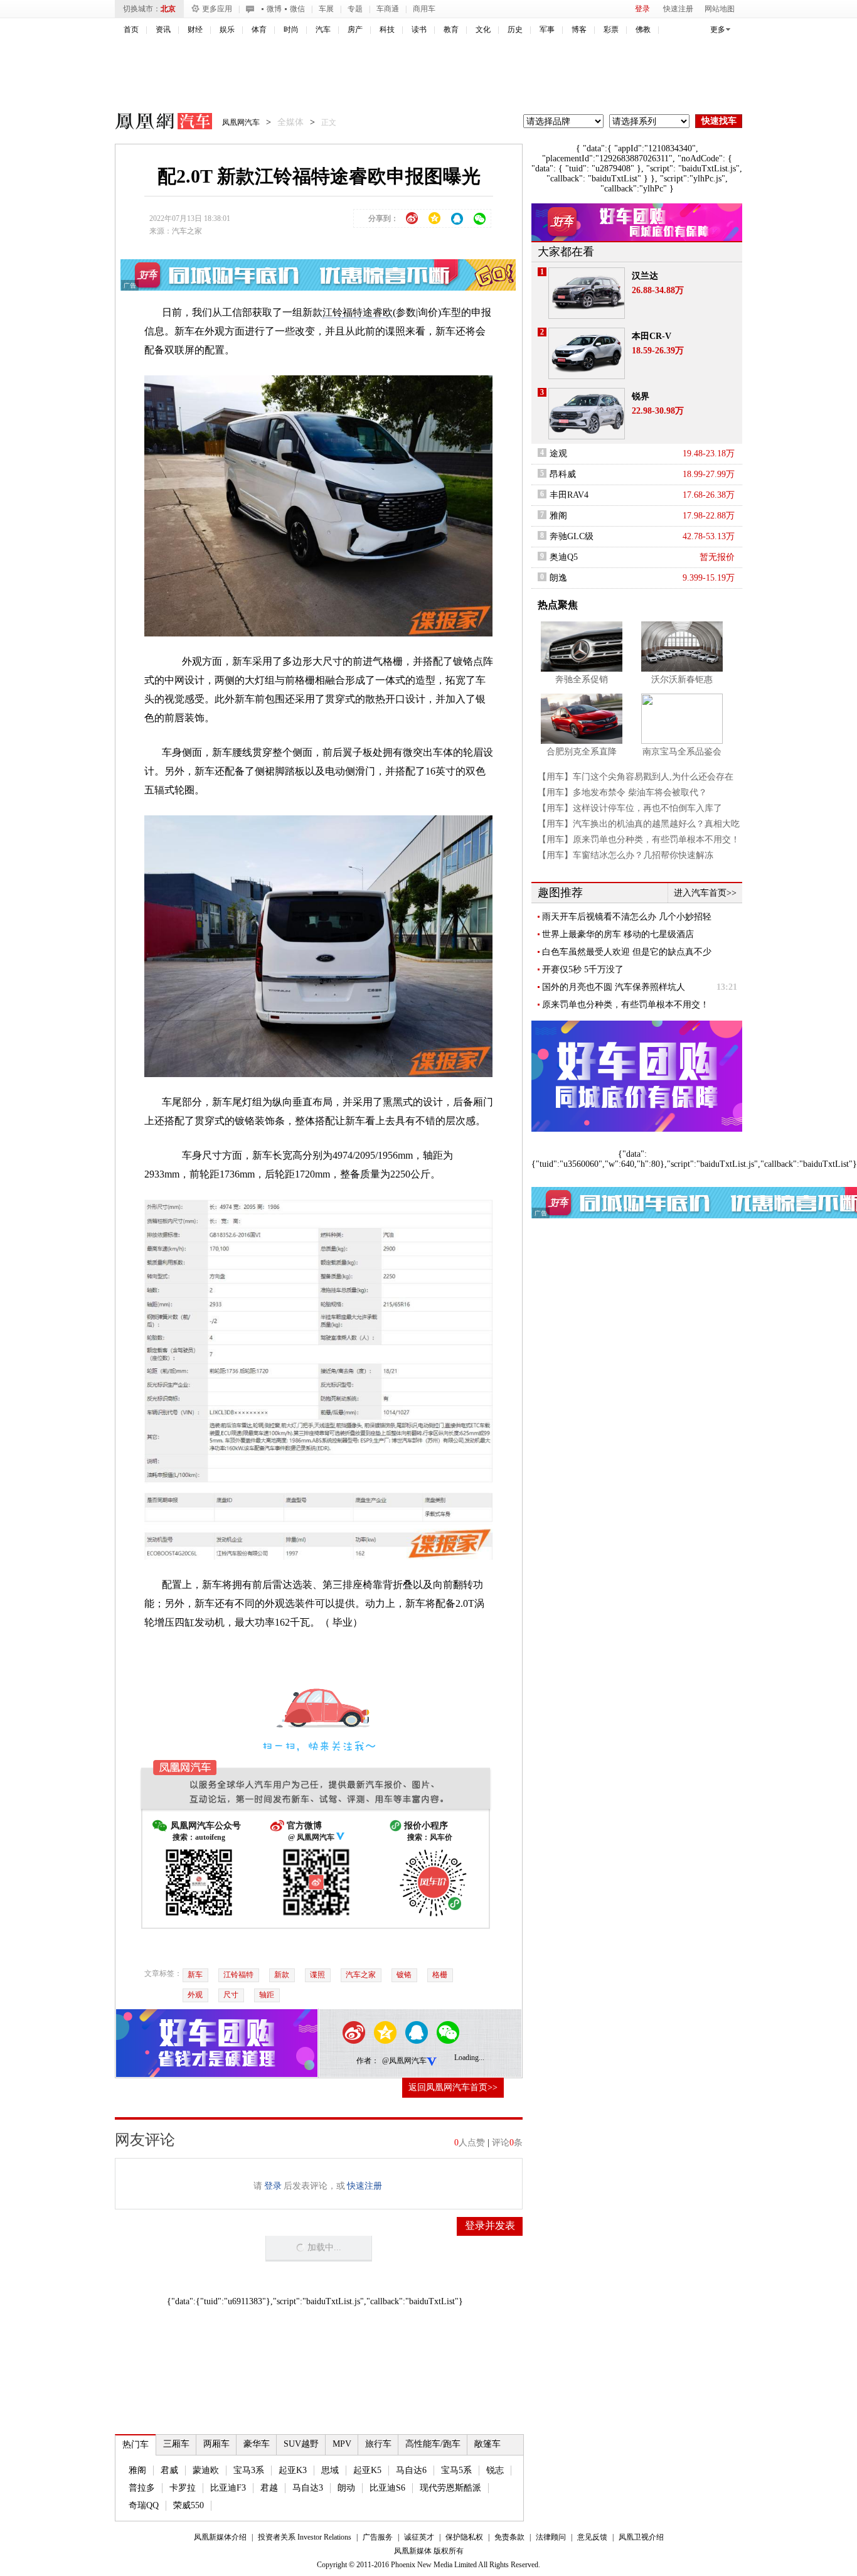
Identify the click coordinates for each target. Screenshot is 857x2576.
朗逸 (558, 578)
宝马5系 (456, 2470)
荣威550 (189, 2505)
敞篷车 (487, 2444)
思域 (330, 2470)
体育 (259, 30)
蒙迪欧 (206, 2470)
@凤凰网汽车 (404, 2061)
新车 (195, 1975)
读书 (419, 30)
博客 (579, 30)
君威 (169, 2470)
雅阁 (137, 2470)
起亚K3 (293, 2470)
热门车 (136, 2445)
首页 (131, 30)
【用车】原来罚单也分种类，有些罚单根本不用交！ (639, 840)
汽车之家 (187, 231)
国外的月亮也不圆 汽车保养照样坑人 (614, 987)
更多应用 (217, 9)
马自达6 (411, 2470)
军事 (547, 30)
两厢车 (216, 2444)
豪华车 (257, 2444)
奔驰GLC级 (572, 536)
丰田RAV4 (569, 495)
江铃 (333, 312)
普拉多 (142, 2488)
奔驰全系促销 (582, 679)
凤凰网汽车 (155, 123)
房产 (355, 30)
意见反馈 (592, 2537)
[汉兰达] (587, 293)
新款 (282, 1975)
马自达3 (308, 2488)
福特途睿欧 (368, 312)
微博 (274, 9)
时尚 (291, 30)
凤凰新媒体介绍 (220, 2537)
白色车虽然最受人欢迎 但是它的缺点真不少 (627, 952)
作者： (368, 2061)
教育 (451, 30)
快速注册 (678, 9)
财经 (195, 30)
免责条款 (509, 2537)
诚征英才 (419, 2537)
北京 (168, 9)
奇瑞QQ (144, 2505)
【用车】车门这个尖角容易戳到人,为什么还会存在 (636, 777)
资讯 (163, 30)
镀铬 (404, 1975)
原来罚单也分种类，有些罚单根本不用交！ (625, 1005)
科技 (387, 30)
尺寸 (231, 1995)
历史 (515, 30)
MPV (342, 2444)
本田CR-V (652, 336)
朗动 (346, 2488)
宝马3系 (249, 2470)
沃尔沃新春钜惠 (682, 679)
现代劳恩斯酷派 (450, 2488)
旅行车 (378, 2444)
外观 (195, 1995)
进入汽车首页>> (705, 893)
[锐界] (587, 414)
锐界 (641, 396)
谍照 (317, 1975)
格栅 (440, 1975)
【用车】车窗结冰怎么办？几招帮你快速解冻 (625, 855)
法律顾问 (551, 2537)
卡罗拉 (183, 2488)
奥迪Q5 (564, 557)
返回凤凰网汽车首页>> (453, 2087)
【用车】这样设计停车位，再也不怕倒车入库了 (630, 808)
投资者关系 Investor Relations (305, 2537)
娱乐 (227, 30)
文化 (483, 30)
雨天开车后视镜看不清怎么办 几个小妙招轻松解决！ (627, 917)
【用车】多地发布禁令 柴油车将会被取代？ (622, 792)
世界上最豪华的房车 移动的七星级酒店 (618, 934)
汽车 (323, 30)
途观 (558, 453)
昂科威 (563, 474)
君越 (269, 2488)
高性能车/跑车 (433, 2444)
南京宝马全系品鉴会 (682, 752)
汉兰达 (645, 276)
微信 (297, 9)
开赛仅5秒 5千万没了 (583, 969)
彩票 (611, 30)
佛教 (643, 30)
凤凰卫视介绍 (641, 2537)
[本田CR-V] (587, 353)
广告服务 (378, 2537)
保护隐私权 (464, 2537)
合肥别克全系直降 (582, 752)
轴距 (267, 1995)
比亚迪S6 (387, 2488)
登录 (642, 9)
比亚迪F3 (228, 2488)
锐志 (495, 2470)
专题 (355, 9)
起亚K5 (367, 2470)
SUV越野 (301, 2444)
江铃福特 (238, 1975)
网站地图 (720, 9)
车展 (326, 9)
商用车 (424, 9)
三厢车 (176, 2444)
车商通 (388, 9)
